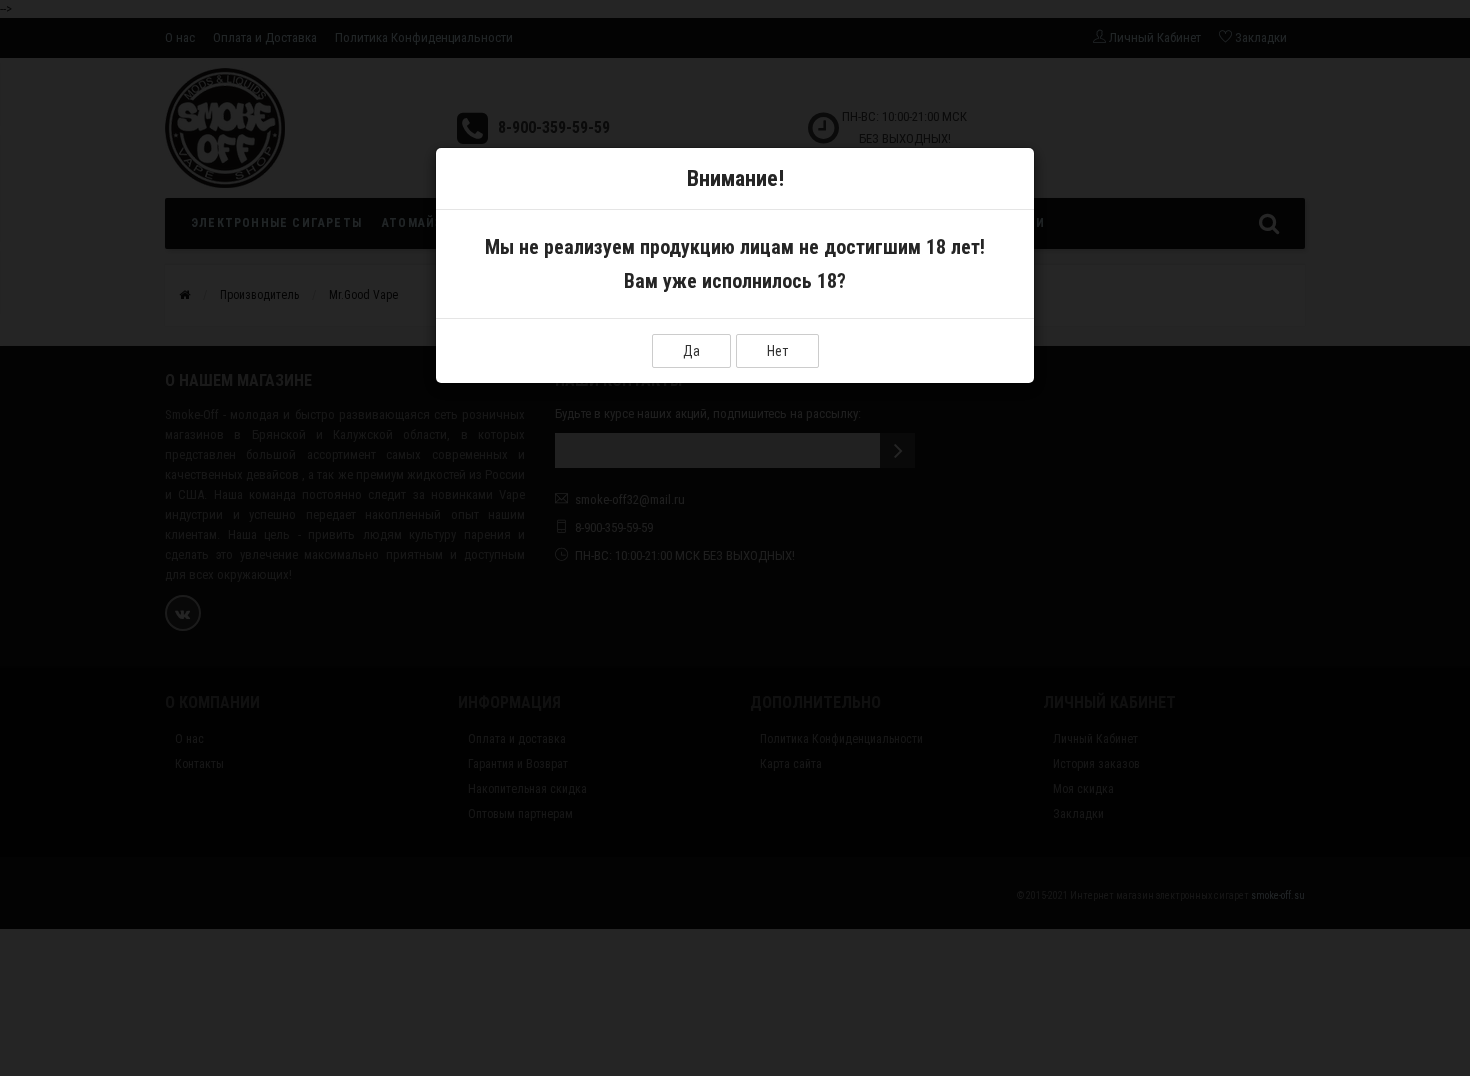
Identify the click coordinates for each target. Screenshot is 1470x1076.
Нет (777, 351)
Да (691, 351)
